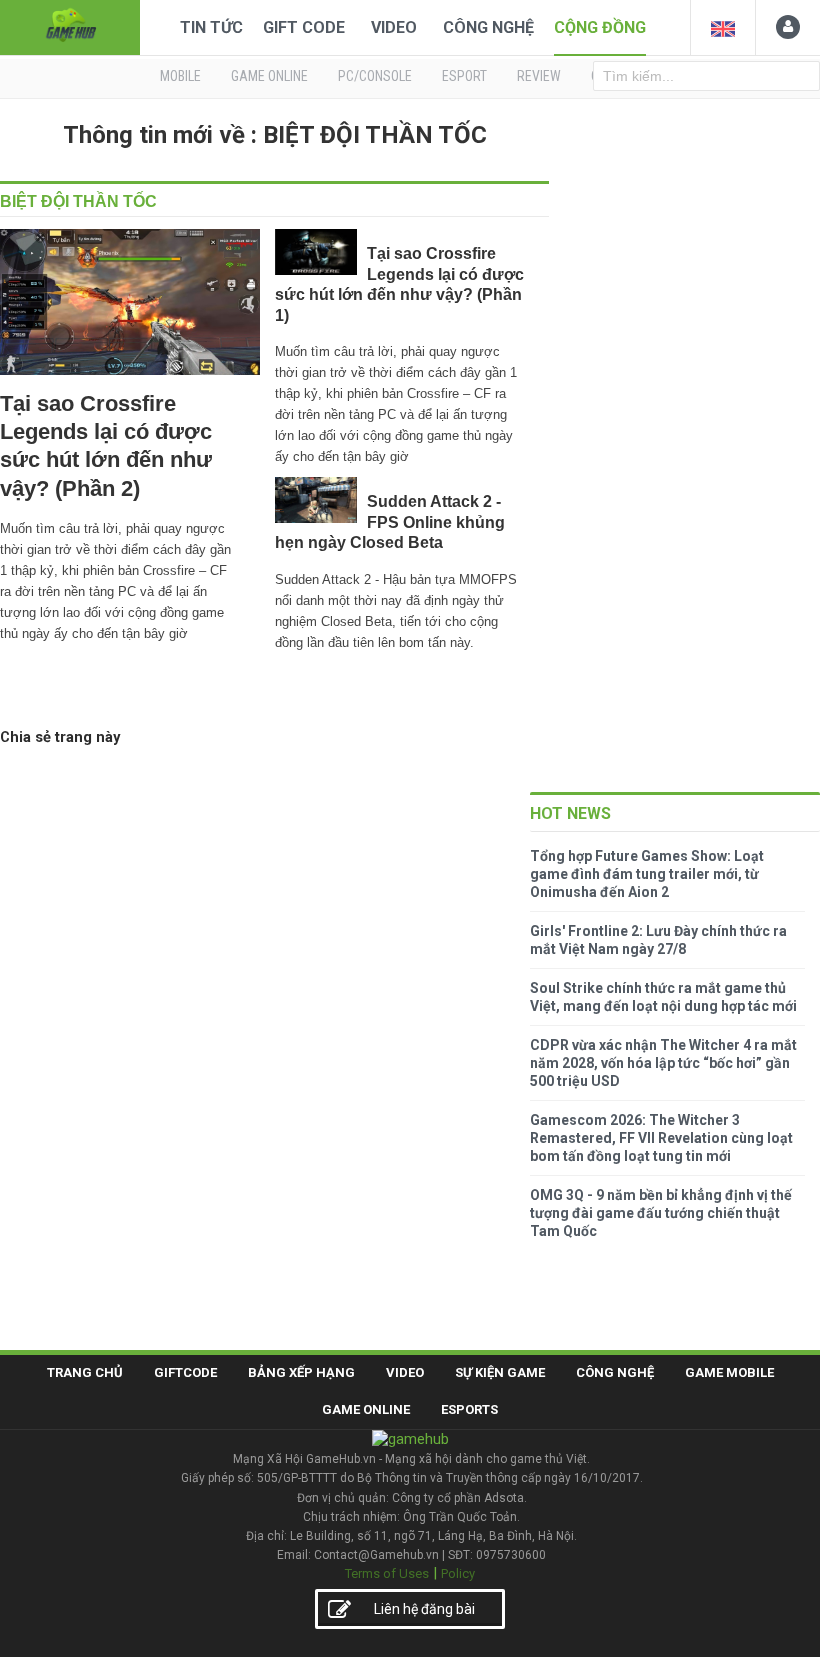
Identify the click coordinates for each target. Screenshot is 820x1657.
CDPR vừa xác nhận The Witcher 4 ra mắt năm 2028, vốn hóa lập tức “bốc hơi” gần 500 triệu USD (663, 1063)
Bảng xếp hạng (301, 1372)
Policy (458, 1573)
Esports (469, 1409)
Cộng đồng (600, 27)
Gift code (304, 27)
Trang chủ (85, 1372)
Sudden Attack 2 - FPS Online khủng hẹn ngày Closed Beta (390, 522)
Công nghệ (488, 27)
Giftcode (185, 1372)
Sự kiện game (500, 1372)
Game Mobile (729, 1372)
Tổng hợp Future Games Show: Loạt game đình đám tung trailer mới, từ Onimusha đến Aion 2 (647, 874)
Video (394, 27)
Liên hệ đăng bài (424, 1609)
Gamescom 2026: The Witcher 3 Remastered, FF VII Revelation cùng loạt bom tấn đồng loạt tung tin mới (661, 1138)
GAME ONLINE (269, 76)
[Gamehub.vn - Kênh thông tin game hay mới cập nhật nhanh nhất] (70, 25)
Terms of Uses (387, 1573)
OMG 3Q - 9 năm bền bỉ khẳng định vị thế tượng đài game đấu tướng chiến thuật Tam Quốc (661, 1213)
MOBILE (180, 76)
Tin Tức (211, 27)
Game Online (366, 1409)
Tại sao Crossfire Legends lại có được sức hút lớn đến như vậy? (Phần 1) (399, 284)
